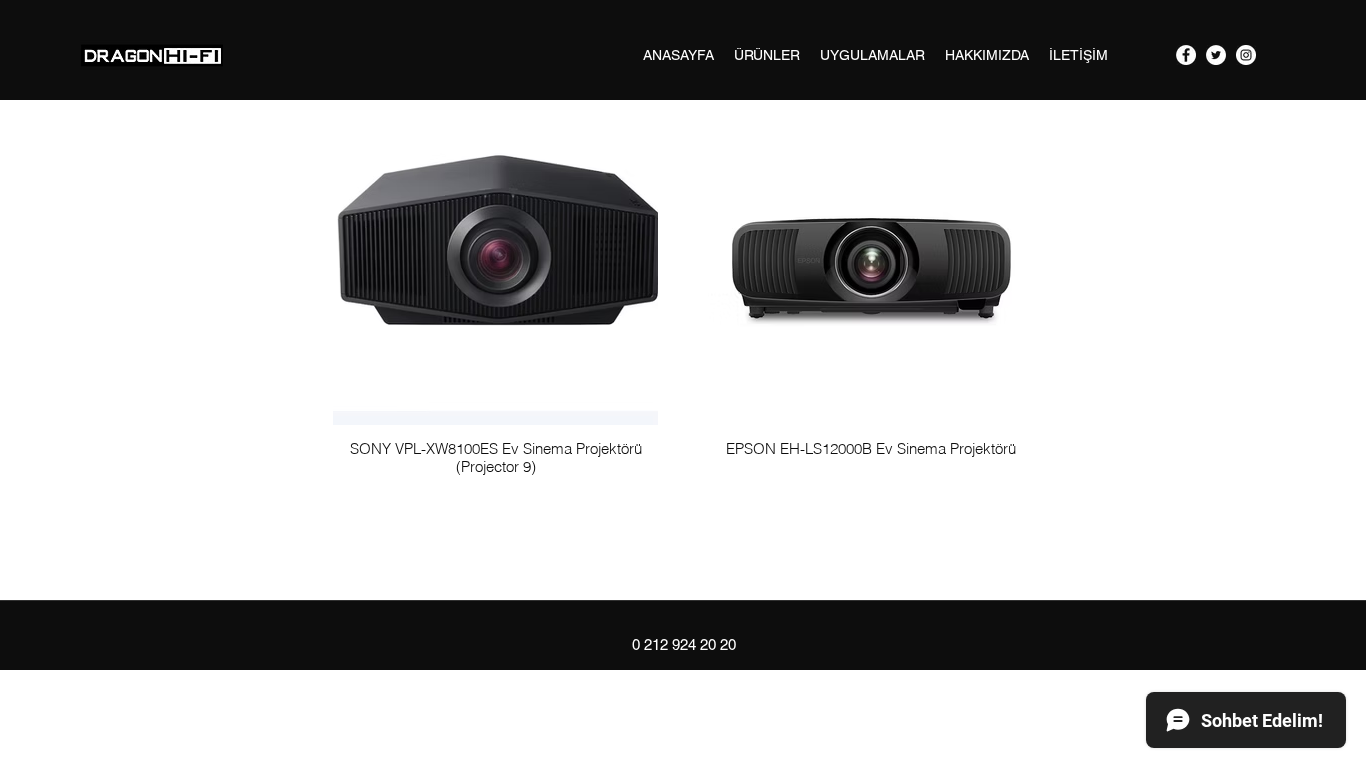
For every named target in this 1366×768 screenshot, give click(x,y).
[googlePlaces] (1246, 55)
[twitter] (1216, 55)
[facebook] (1186, 55)
